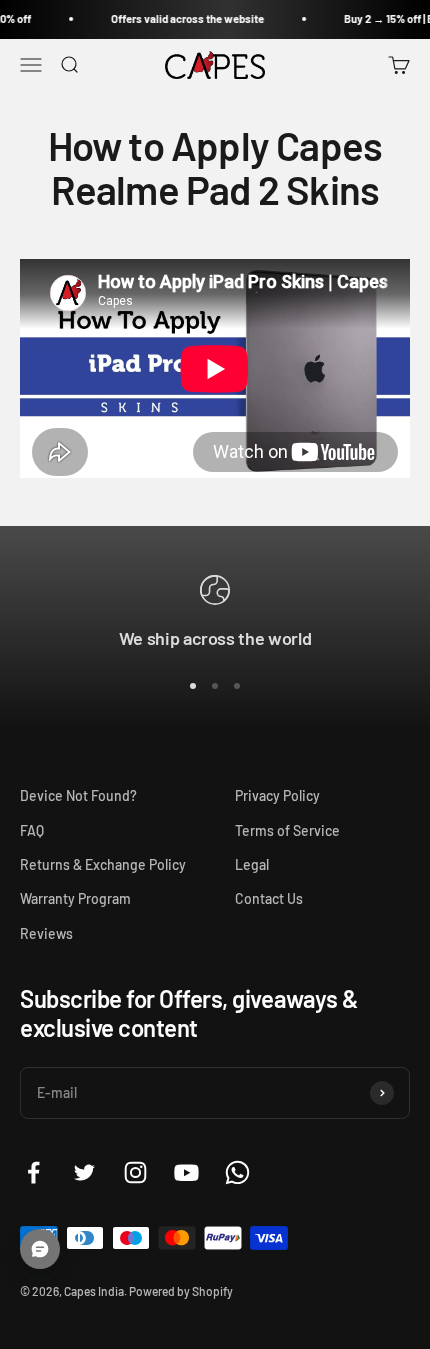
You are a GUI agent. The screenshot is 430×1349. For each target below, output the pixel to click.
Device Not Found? (78, 795)
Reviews (46, 933)
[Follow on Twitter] (84, 1172)
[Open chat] (40, 1249)
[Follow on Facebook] (33, 1172)
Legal (252, 864)
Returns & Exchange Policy (103, 864)
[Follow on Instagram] (135, 1172)
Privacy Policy (277, 795)
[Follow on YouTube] (186, 1172)
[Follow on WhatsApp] (237, 1172)
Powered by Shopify (181, 1291)
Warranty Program (75, 898)
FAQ (32, 830)
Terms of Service (287, 830)
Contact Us (269, 898)
